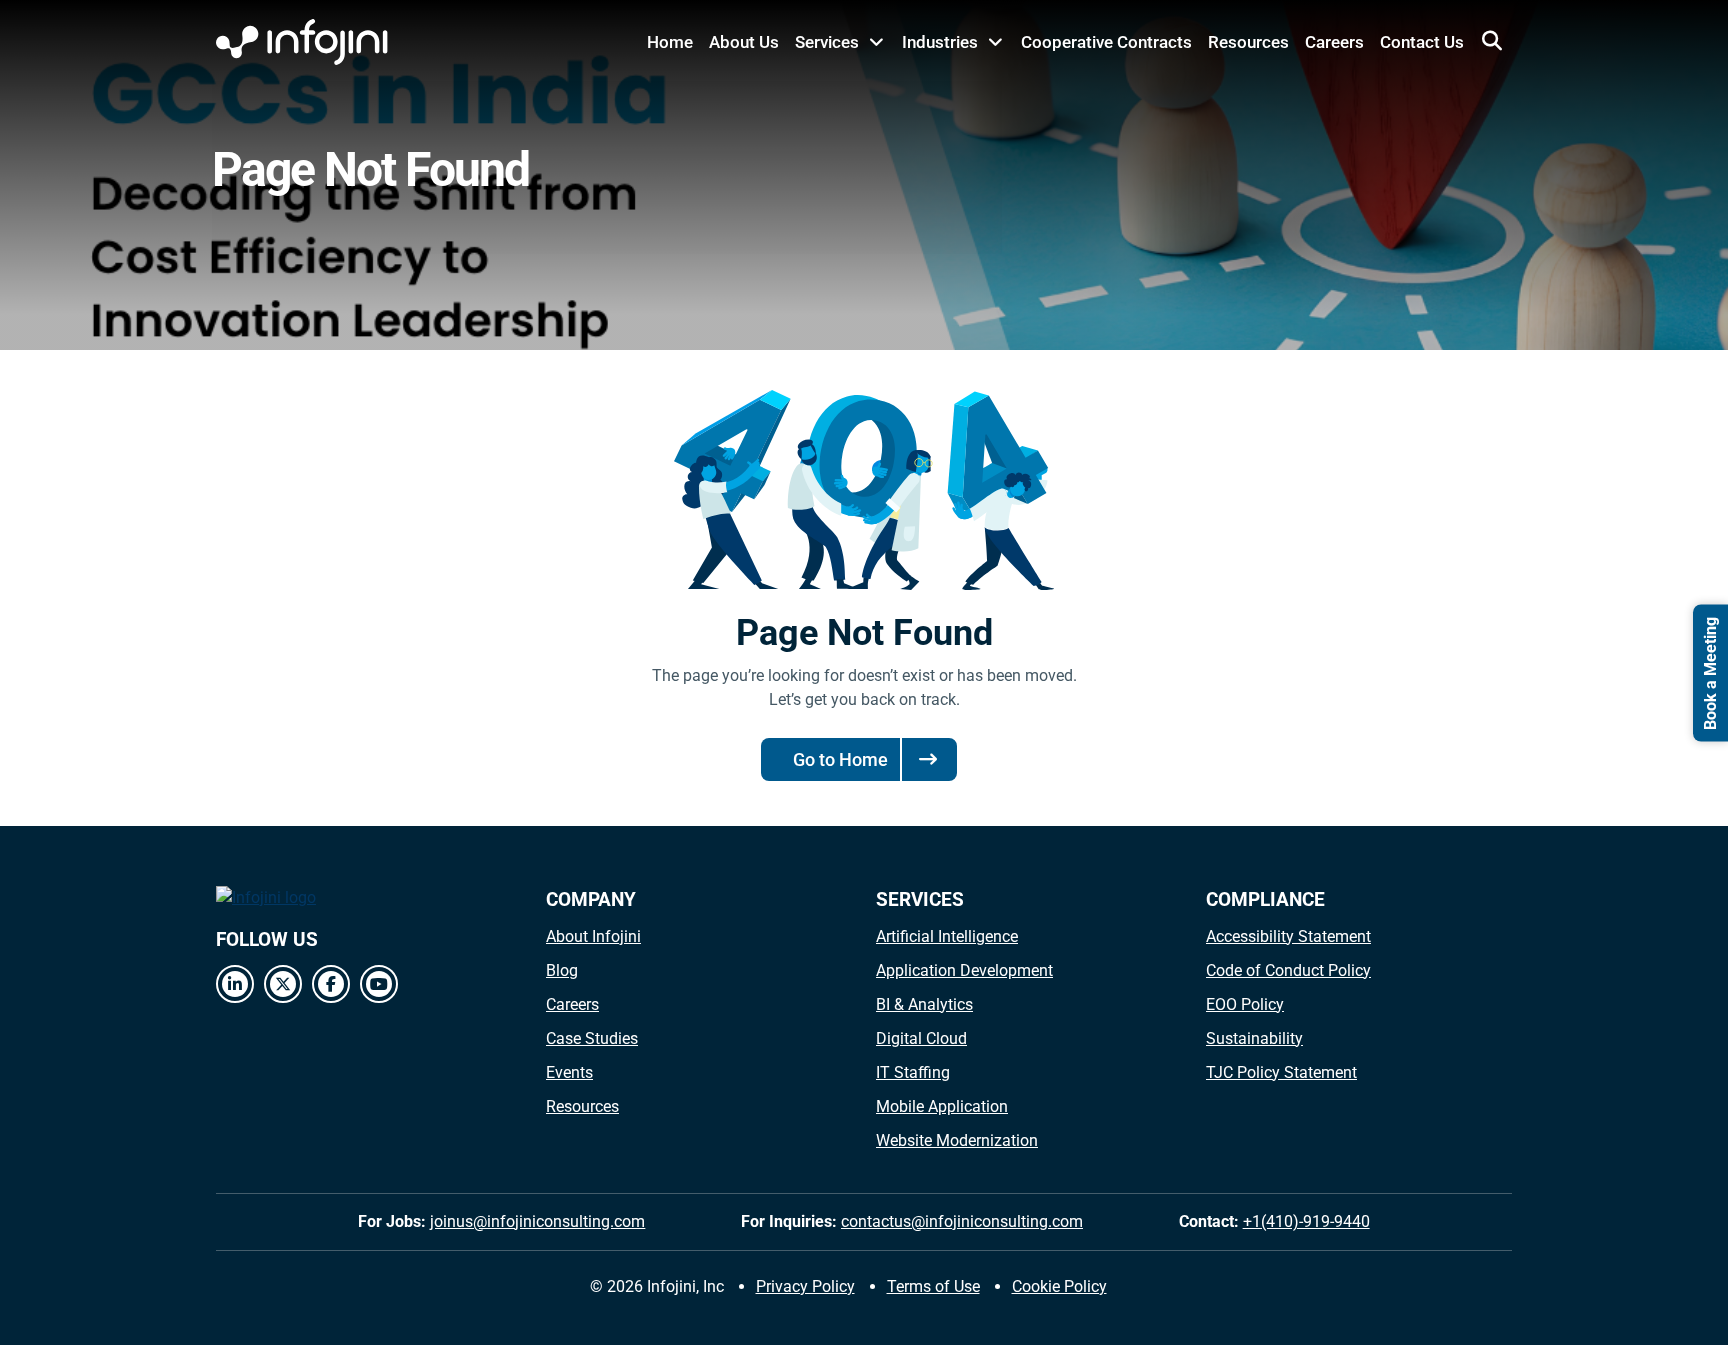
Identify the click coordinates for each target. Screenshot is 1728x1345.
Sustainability (1254, 1038)
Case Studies (592, 1038)
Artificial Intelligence (947, 936)
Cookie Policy (1059, 1286)
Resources (1248, 42)
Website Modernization (957, 1140)
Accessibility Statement (1288, 936)
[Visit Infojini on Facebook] (331, 984)
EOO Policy (1245, 1004)
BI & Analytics (924, 1004)
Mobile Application (942, 1106)
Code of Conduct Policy (1288, 970)
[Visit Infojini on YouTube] (379, 984)
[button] (1492, 41)
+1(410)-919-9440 (1306, 1221)
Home (670, 42)
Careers (1334, 42)
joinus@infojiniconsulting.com (537, 1221)
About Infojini (593, 936)
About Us (744, 42)
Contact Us (1422, 42)
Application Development (964, 970)
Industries (940, 42)
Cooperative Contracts (1106, 42)
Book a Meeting (1710, 672)
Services (827, 42)
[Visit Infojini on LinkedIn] (235, 984)
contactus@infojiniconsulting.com (962, 1221)
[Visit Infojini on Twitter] (283, 984)
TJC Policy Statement (1281, 1072)
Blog (562, 970)
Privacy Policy (805, 1286)
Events (569, 1072)
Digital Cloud (921, 1038)
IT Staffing (913, 1072)
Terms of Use (933, 1286)
